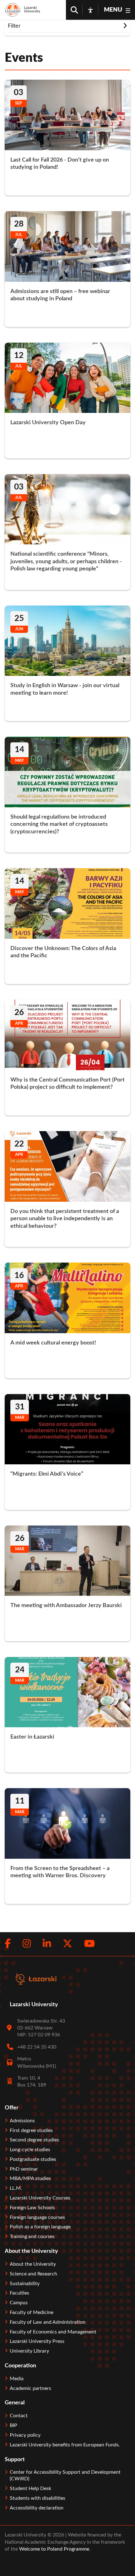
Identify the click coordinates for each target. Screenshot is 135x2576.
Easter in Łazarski (32, 1737)
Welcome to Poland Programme (54, 2549)
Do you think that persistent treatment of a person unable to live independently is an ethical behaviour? (65, 1219)
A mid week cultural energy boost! (53, 1343)
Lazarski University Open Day (48, 423)
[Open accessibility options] (90, 10)
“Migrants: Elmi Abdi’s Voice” (47, 1474)
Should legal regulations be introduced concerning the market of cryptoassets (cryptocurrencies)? (59, 824)
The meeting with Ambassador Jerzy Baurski (66, 1606)
